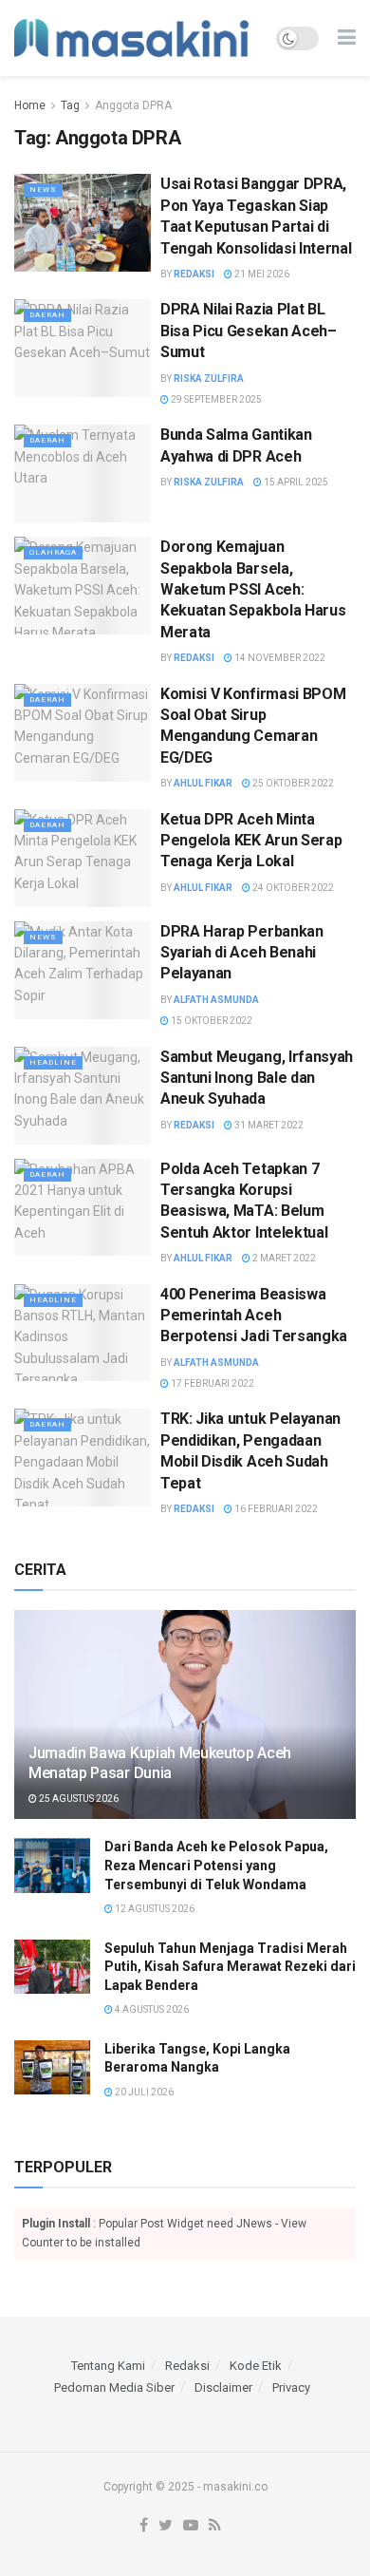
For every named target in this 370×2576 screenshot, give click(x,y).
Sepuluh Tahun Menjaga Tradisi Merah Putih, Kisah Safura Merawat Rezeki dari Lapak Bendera (230, 1967)
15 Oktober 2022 (211, 1021)
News (43, 189)
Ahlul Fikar (203, 783)
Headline (53, 1062)
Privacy (291, 2387)
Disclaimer (223, 2387)
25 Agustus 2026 (78, 1799)
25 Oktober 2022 (292, 783)
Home (30, 105)
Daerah (47, 315)
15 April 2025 (295, 482)
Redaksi (194, 274)
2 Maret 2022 (283, 1258)
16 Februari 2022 (275, 1509)
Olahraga (53, 552)
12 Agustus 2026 (154, 1909)
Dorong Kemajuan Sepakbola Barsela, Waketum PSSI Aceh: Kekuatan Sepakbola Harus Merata (253, 589)
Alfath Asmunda (216, 1000)
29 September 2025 (215, 399)
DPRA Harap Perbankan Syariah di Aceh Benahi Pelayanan (242, 953)
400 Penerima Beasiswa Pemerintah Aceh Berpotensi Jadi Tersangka (254, 1316)
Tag (70, 105)
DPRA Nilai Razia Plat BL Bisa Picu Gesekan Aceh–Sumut (249, 331)
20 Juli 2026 (143, 2092)
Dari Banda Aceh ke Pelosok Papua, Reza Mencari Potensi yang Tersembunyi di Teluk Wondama (216, 1865)
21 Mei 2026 (261, 274)
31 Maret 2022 (268, 1125)
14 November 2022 (279, 658)
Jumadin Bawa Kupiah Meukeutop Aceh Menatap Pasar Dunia (160, 1763)
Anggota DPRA (133, 105)
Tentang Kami (108, 2366)
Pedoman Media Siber (114, 2387)
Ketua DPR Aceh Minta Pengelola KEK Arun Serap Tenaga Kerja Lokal (251, 841)
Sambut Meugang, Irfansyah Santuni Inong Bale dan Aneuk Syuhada (257, 1078)
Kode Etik (256, 2366)
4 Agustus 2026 (151, 2009)
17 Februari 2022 (212, 1383)
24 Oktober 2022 (292, 888)
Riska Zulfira (209, 379)
